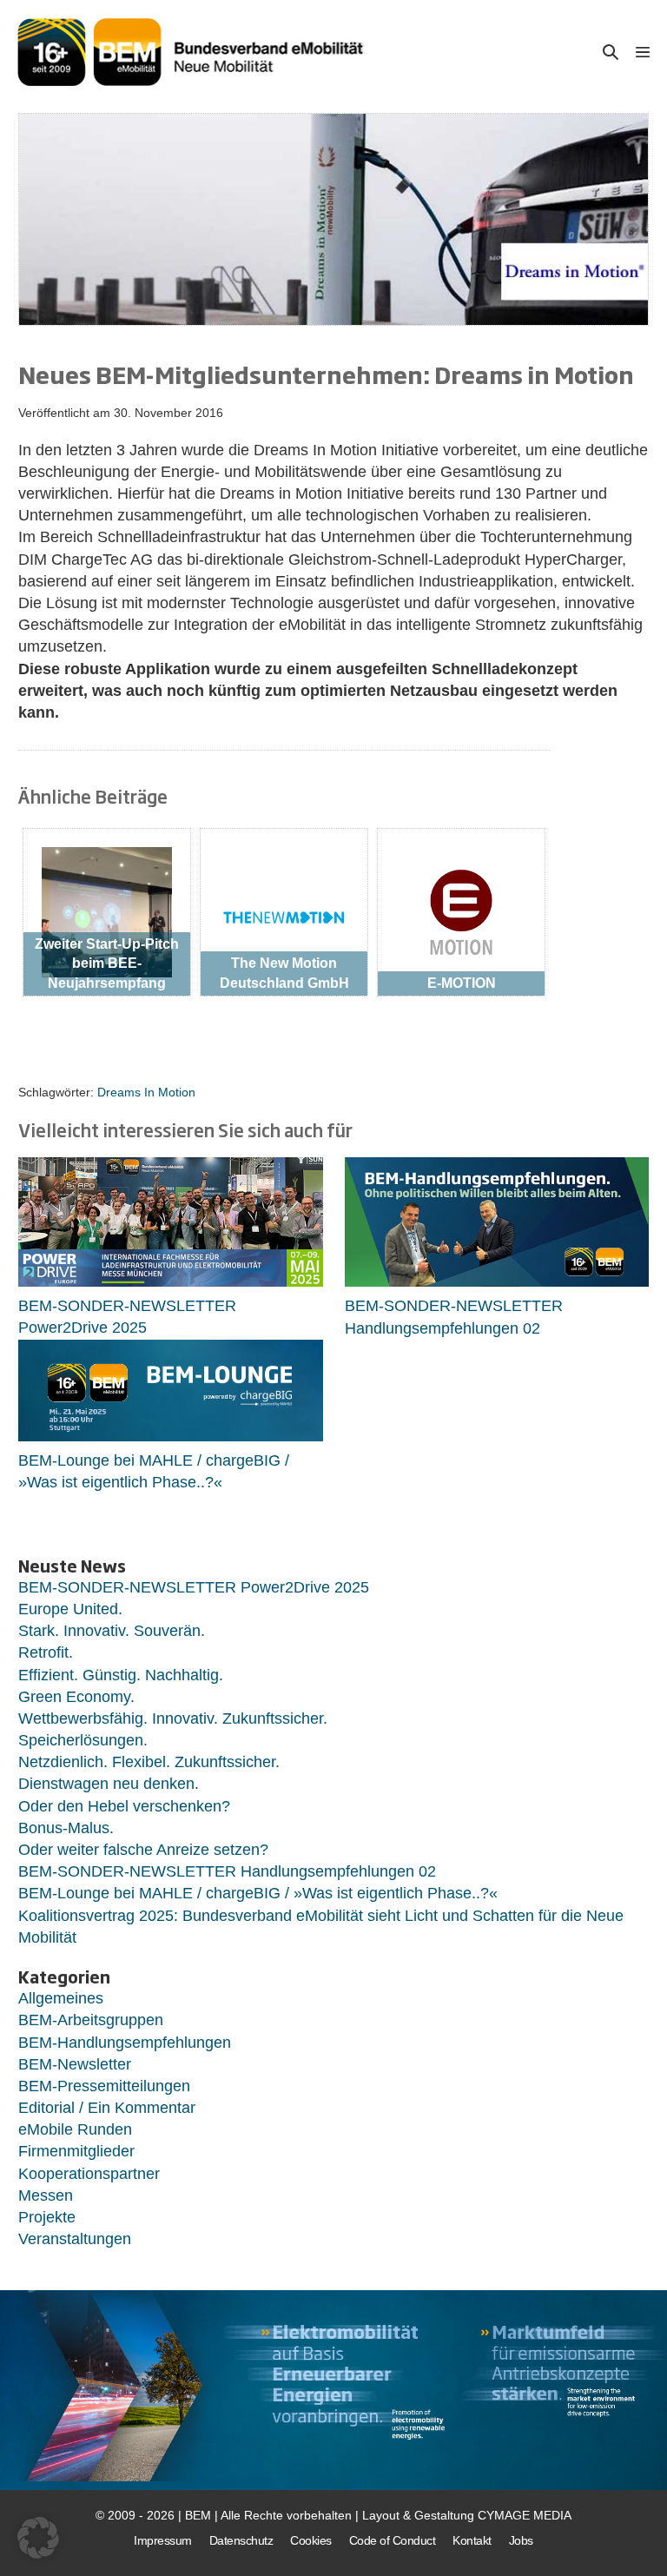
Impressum (163, 2540)
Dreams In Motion (146, 1092)
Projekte (47, 2217)
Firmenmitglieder (76, 2151)
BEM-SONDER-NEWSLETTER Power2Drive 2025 (194, 1587)
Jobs (521, 2540)
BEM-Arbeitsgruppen (91, 2020)
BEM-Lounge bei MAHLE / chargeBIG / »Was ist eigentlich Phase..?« (258, 1893)
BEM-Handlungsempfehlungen (125, 2043)
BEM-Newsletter (75, 2064)
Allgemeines (61, 1998)
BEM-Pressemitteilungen (104, 2086)
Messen (46, 2195)
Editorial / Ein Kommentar (107, 2108)
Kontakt (472, 2540)
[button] (611, 52)
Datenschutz (241, 2540)
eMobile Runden (75, 2129)
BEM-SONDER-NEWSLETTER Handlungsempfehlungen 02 (227, 1871)
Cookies (311, 2540)
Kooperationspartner (89, 2174)
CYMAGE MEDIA (525, 2515)
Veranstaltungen (75, 2239)
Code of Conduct (393, 2540)
